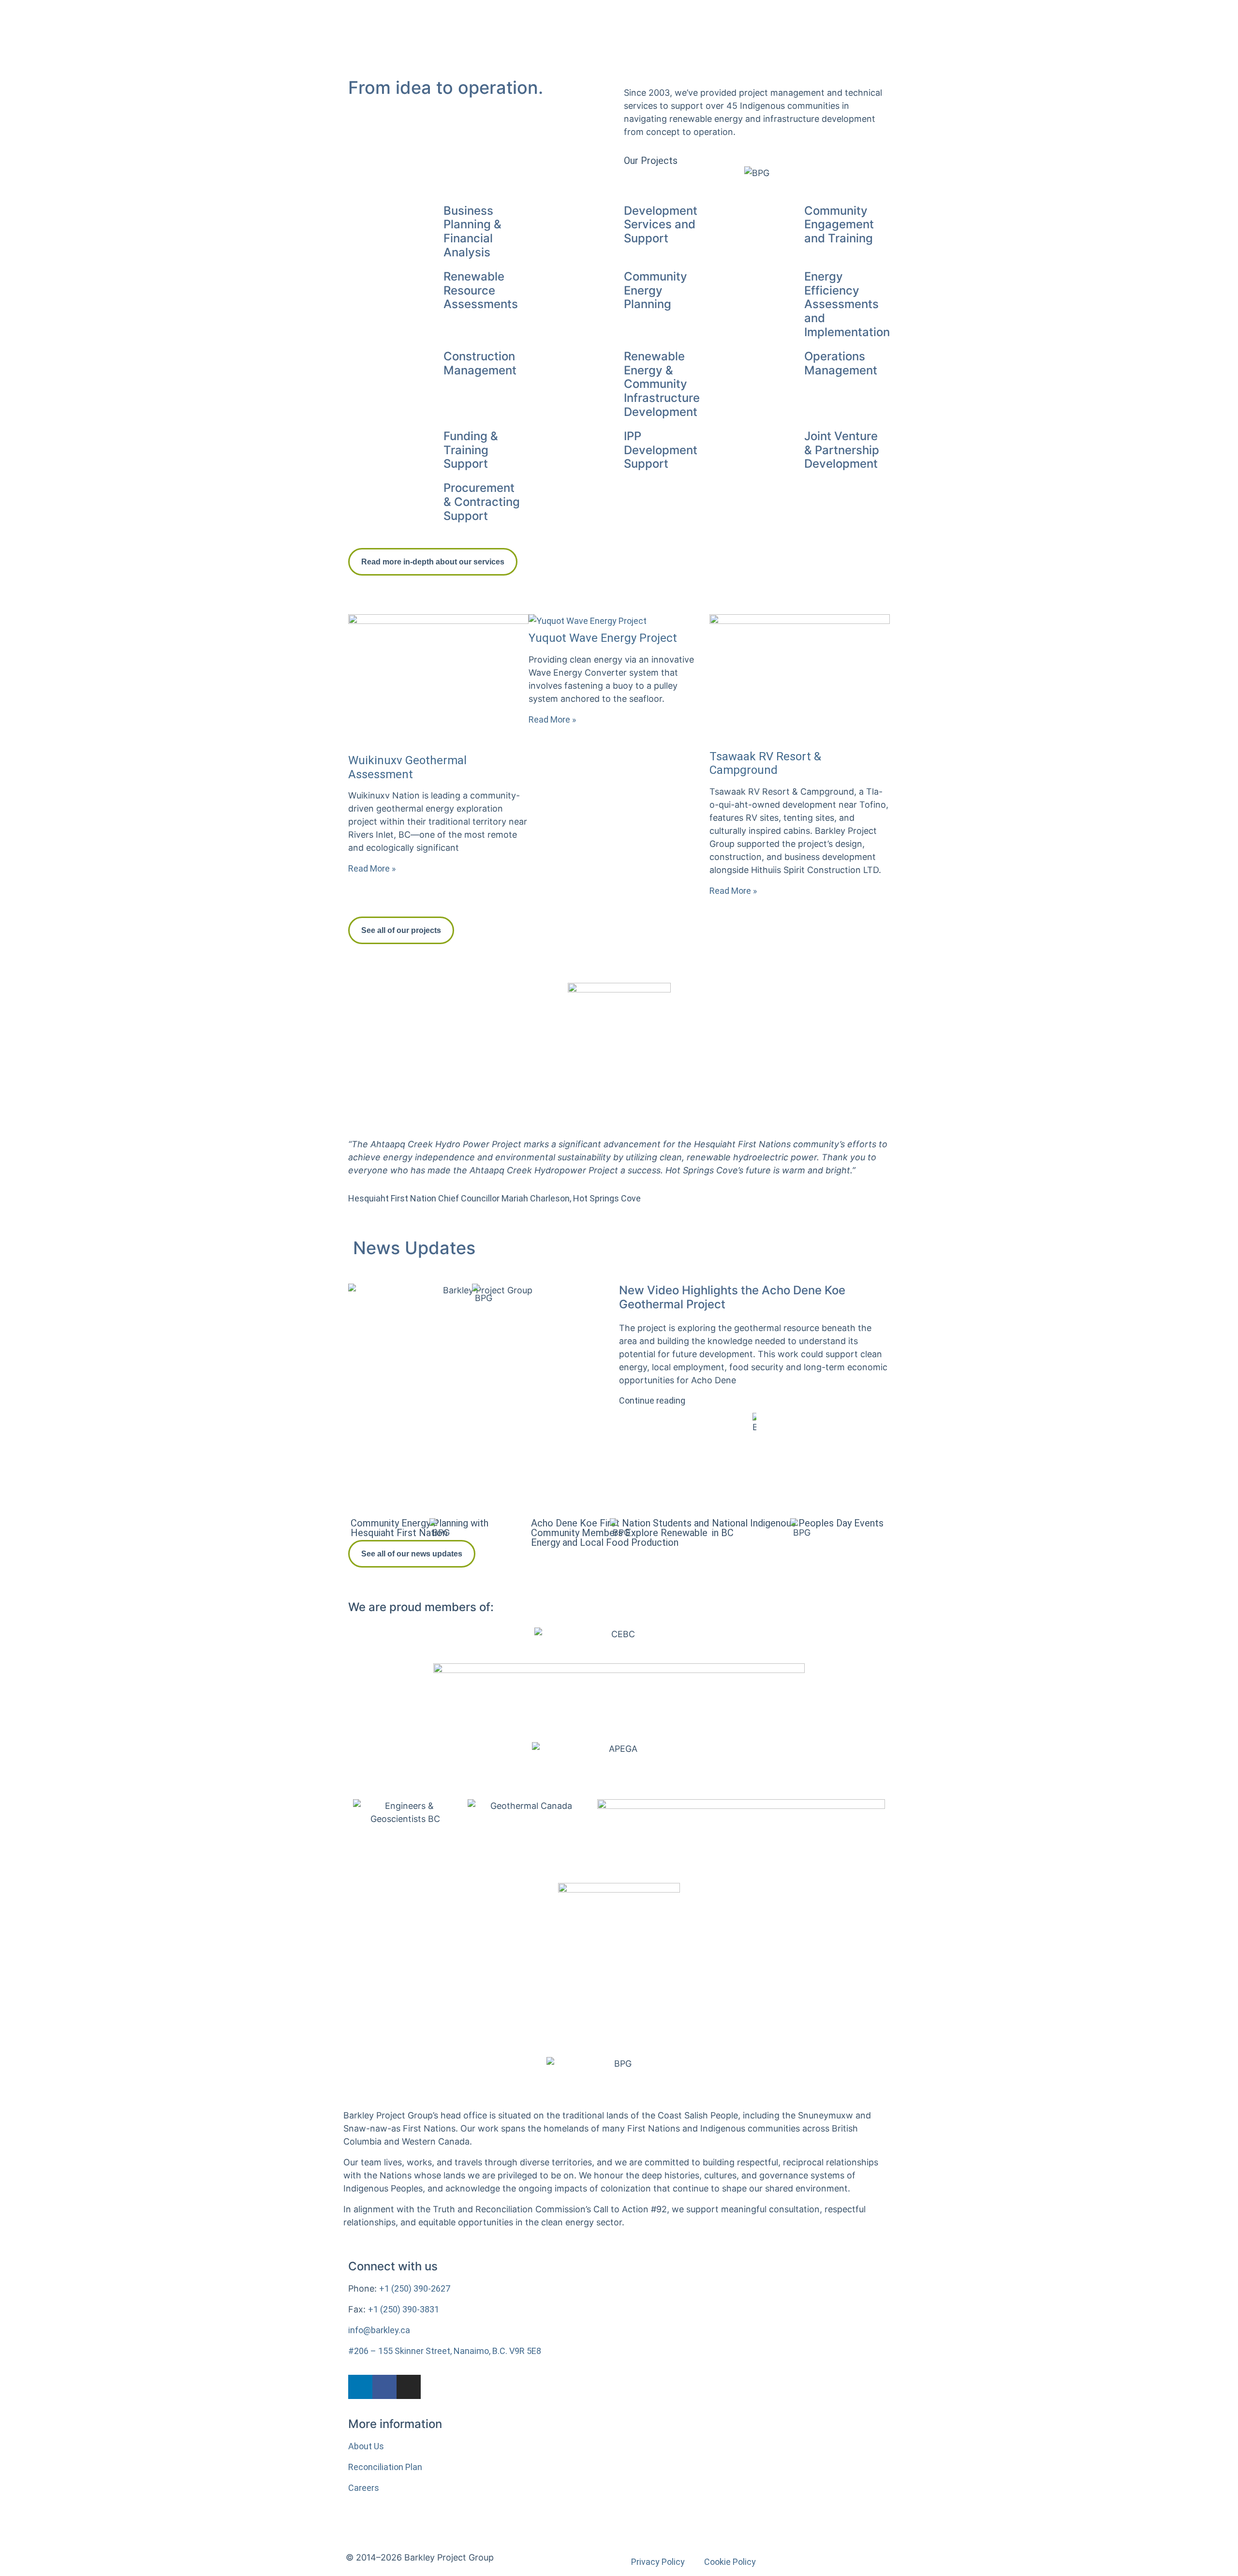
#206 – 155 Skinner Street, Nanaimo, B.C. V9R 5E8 (445, 2351)
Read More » (372, 868)
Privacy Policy (658, 2562)
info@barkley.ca (379, 2330)
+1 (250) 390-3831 (404, 2309)
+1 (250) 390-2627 (415, 2288)
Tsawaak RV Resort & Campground (765, 763)
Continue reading (652, 1400)
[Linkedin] (360, 2387)
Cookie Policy (730, 2562)
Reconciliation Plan (385, 2467)
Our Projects (651, 161)
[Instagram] (409, 2387)
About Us (366, 2446)
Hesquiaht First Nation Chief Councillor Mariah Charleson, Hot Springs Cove (494, 1198)
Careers (364, 2488)
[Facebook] (384, 2387)
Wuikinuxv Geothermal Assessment (407, 767)
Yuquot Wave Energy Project (603, 638)
